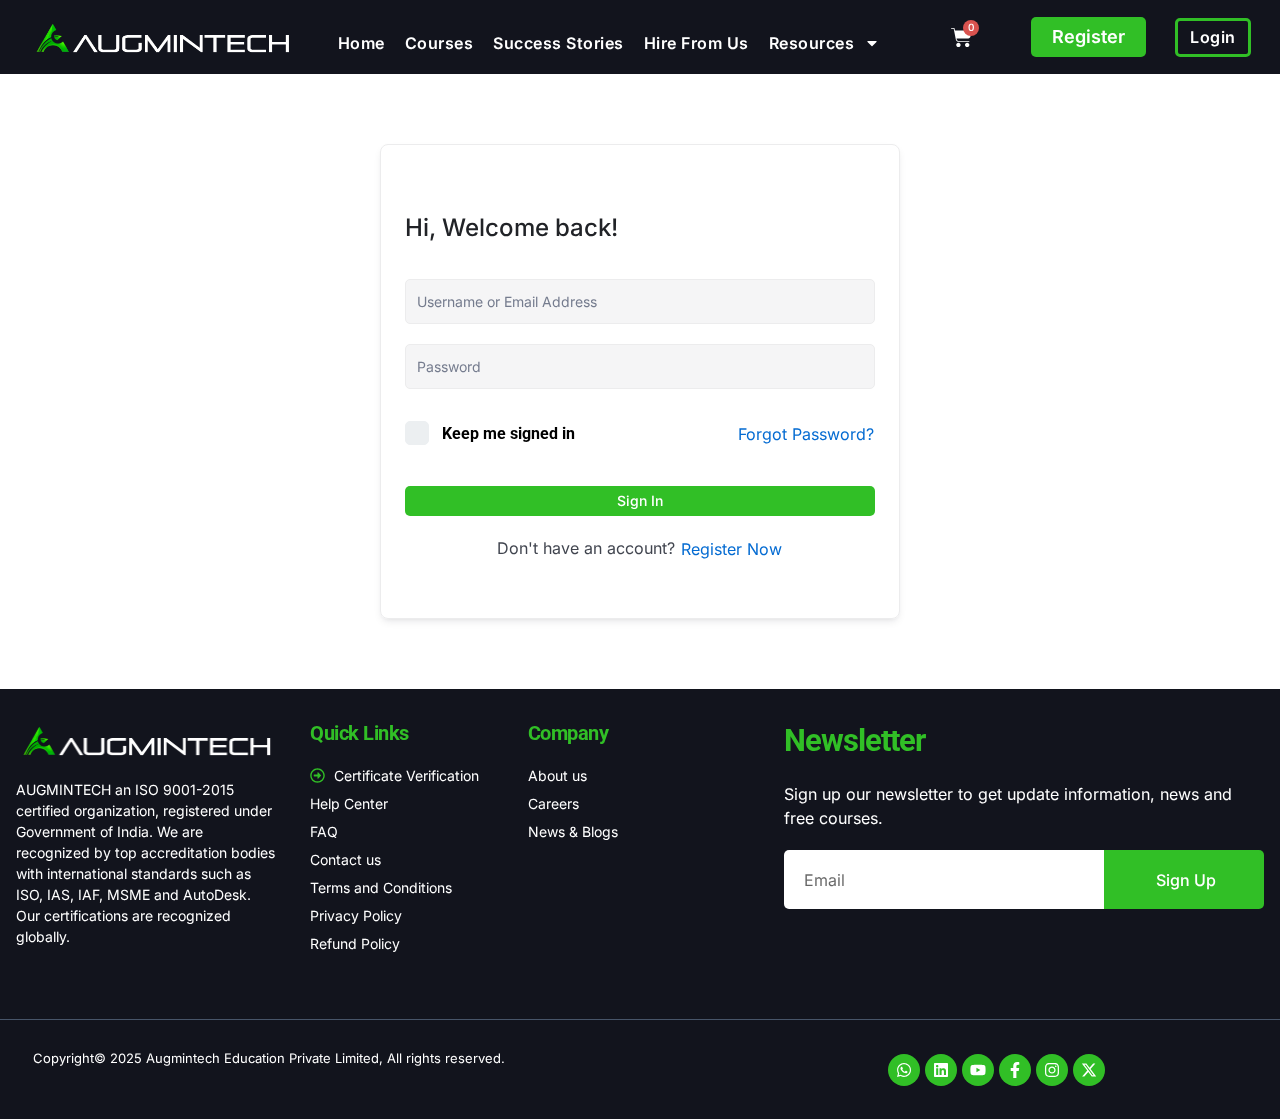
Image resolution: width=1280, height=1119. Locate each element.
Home (361, 43)
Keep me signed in (508, 433)
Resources (812, 43)
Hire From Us (696, 43)
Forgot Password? (806, 434)
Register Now (731, 549)
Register (1088, 36)
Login (1213, 37)
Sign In (640, 500)
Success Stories (558, 43)
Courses (439, 43)
